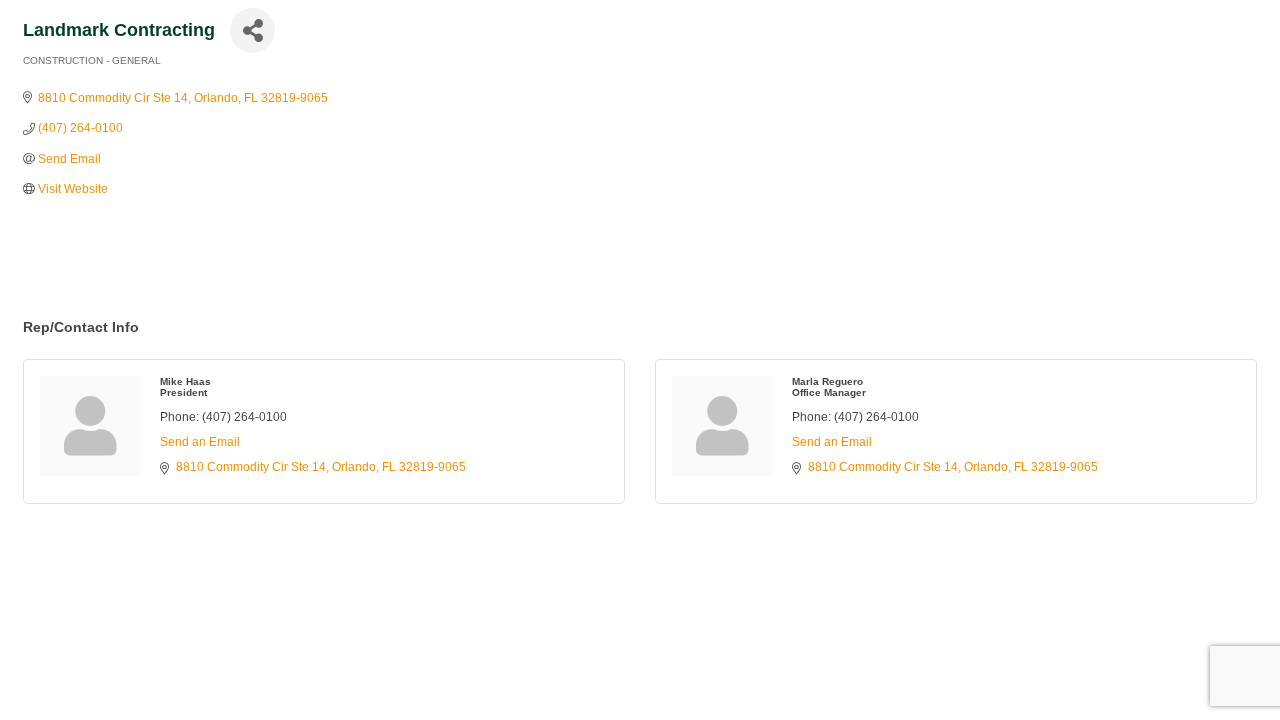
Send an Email (200, 442)
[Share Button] (252, 30)
